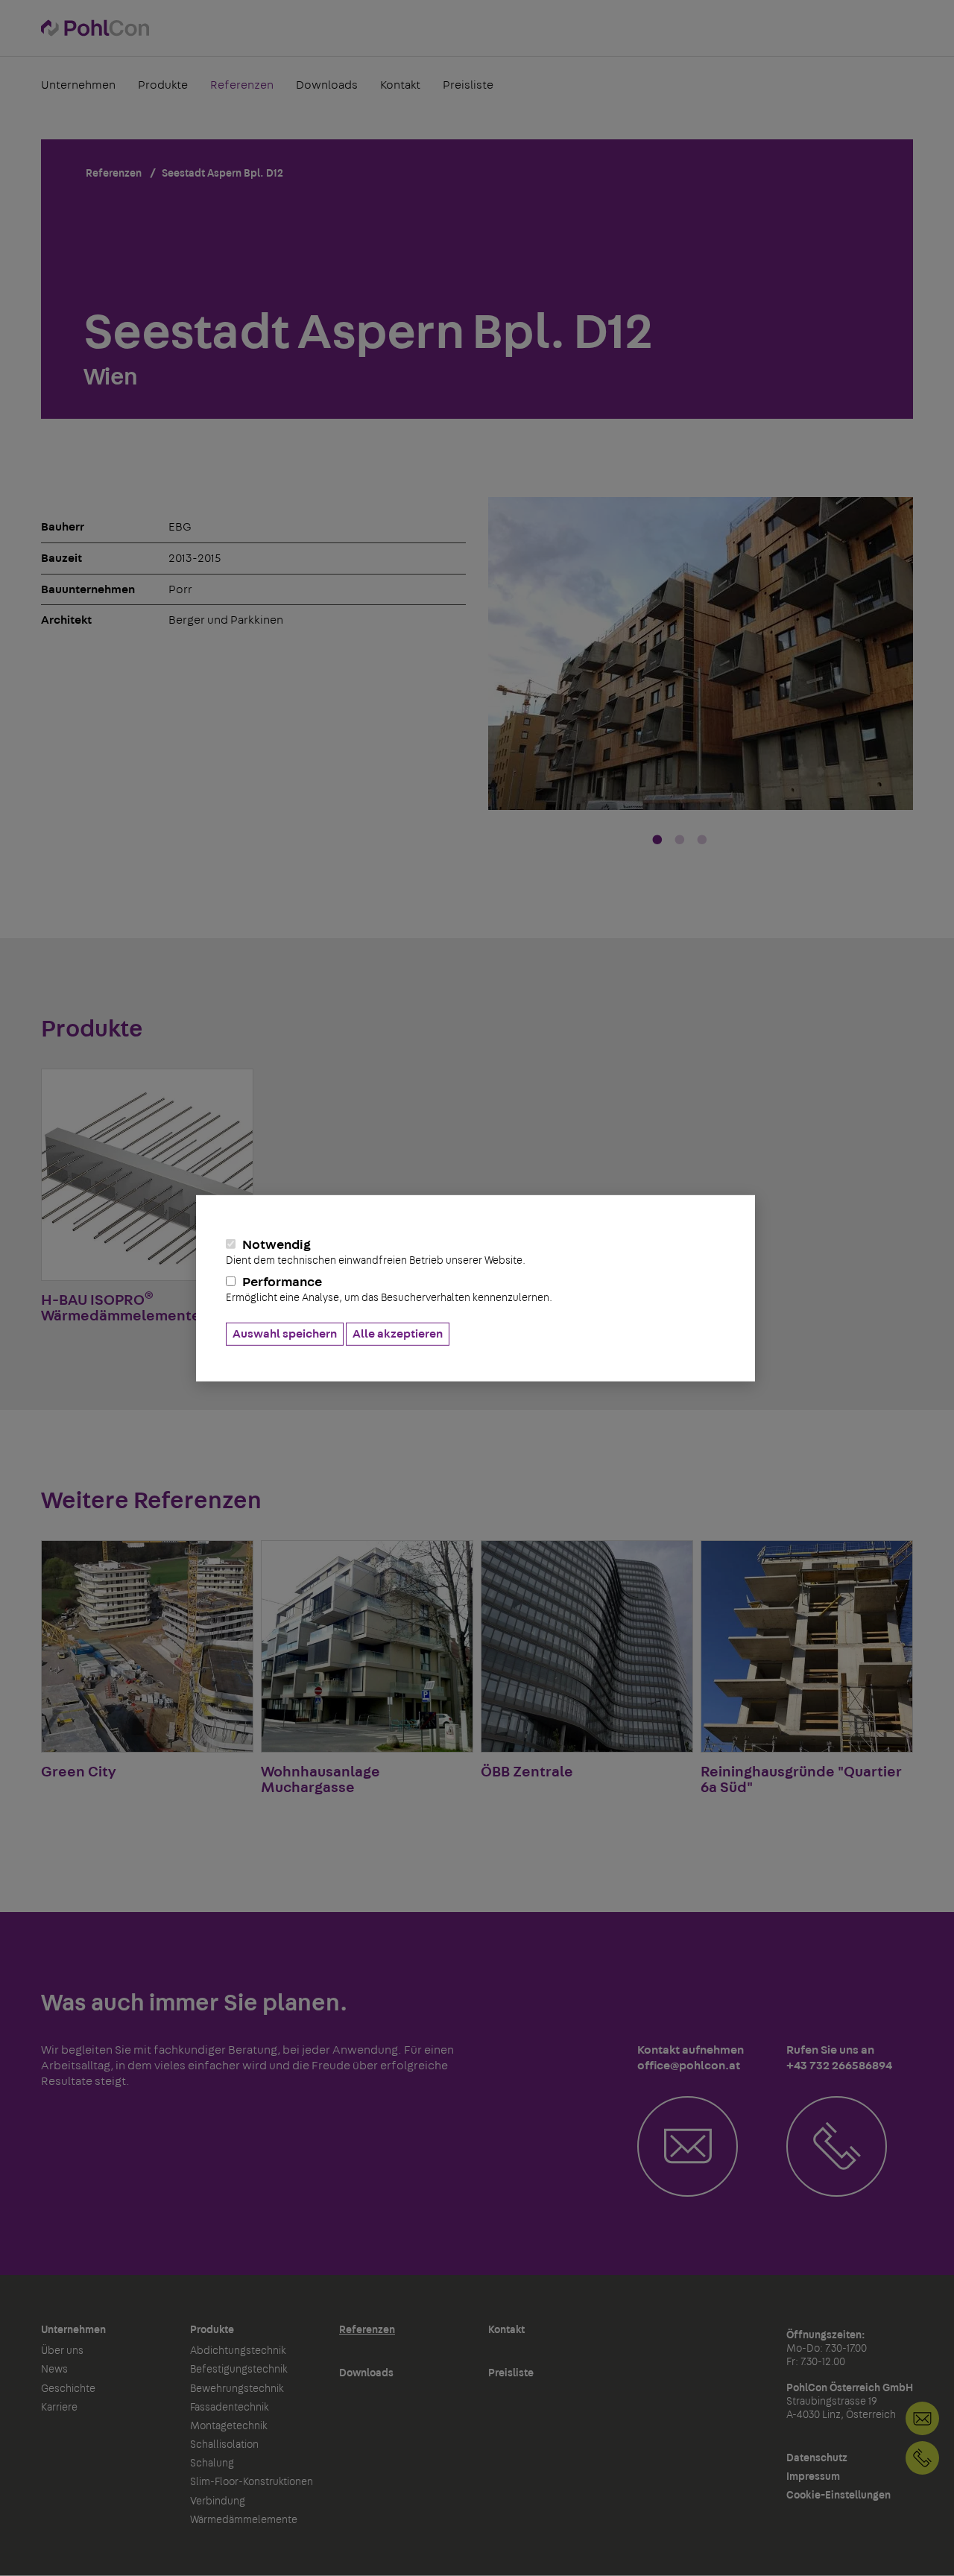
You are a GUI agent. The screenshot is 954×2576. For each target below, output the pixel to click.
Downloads (327, 85)
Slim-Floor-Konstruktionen (252, 2482)
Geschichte (68, 2389)
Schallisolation (224, 2445)
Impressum (813, 2477)
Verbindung (218, 2501)
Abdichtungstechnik (238, 2351)
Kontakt (400, 85)
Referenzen (242, 85)
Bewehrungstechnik (237, 2389)
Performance (389, 1289)
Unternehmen (78, 85)
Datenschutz (817, 2458)
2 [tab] (680, 841)
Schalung (212, 2463)
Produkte (163, 85)
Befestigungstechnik (239, 2370)
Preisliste (468, 85)
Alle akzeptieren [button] (398, 1334)
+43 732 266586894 (922, 2458)
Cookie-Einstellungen (838, 2496)
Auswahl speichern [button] (285, 1334)
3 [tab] (702, 841)
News (54, 2370)
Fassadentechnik (230, 2408)
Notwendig (376, 1252)
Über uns (62, 2351)
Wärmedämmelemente (244, 2520)
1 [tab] (657, 841)
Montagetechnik (229, 2426)
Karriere (59, 2408)
